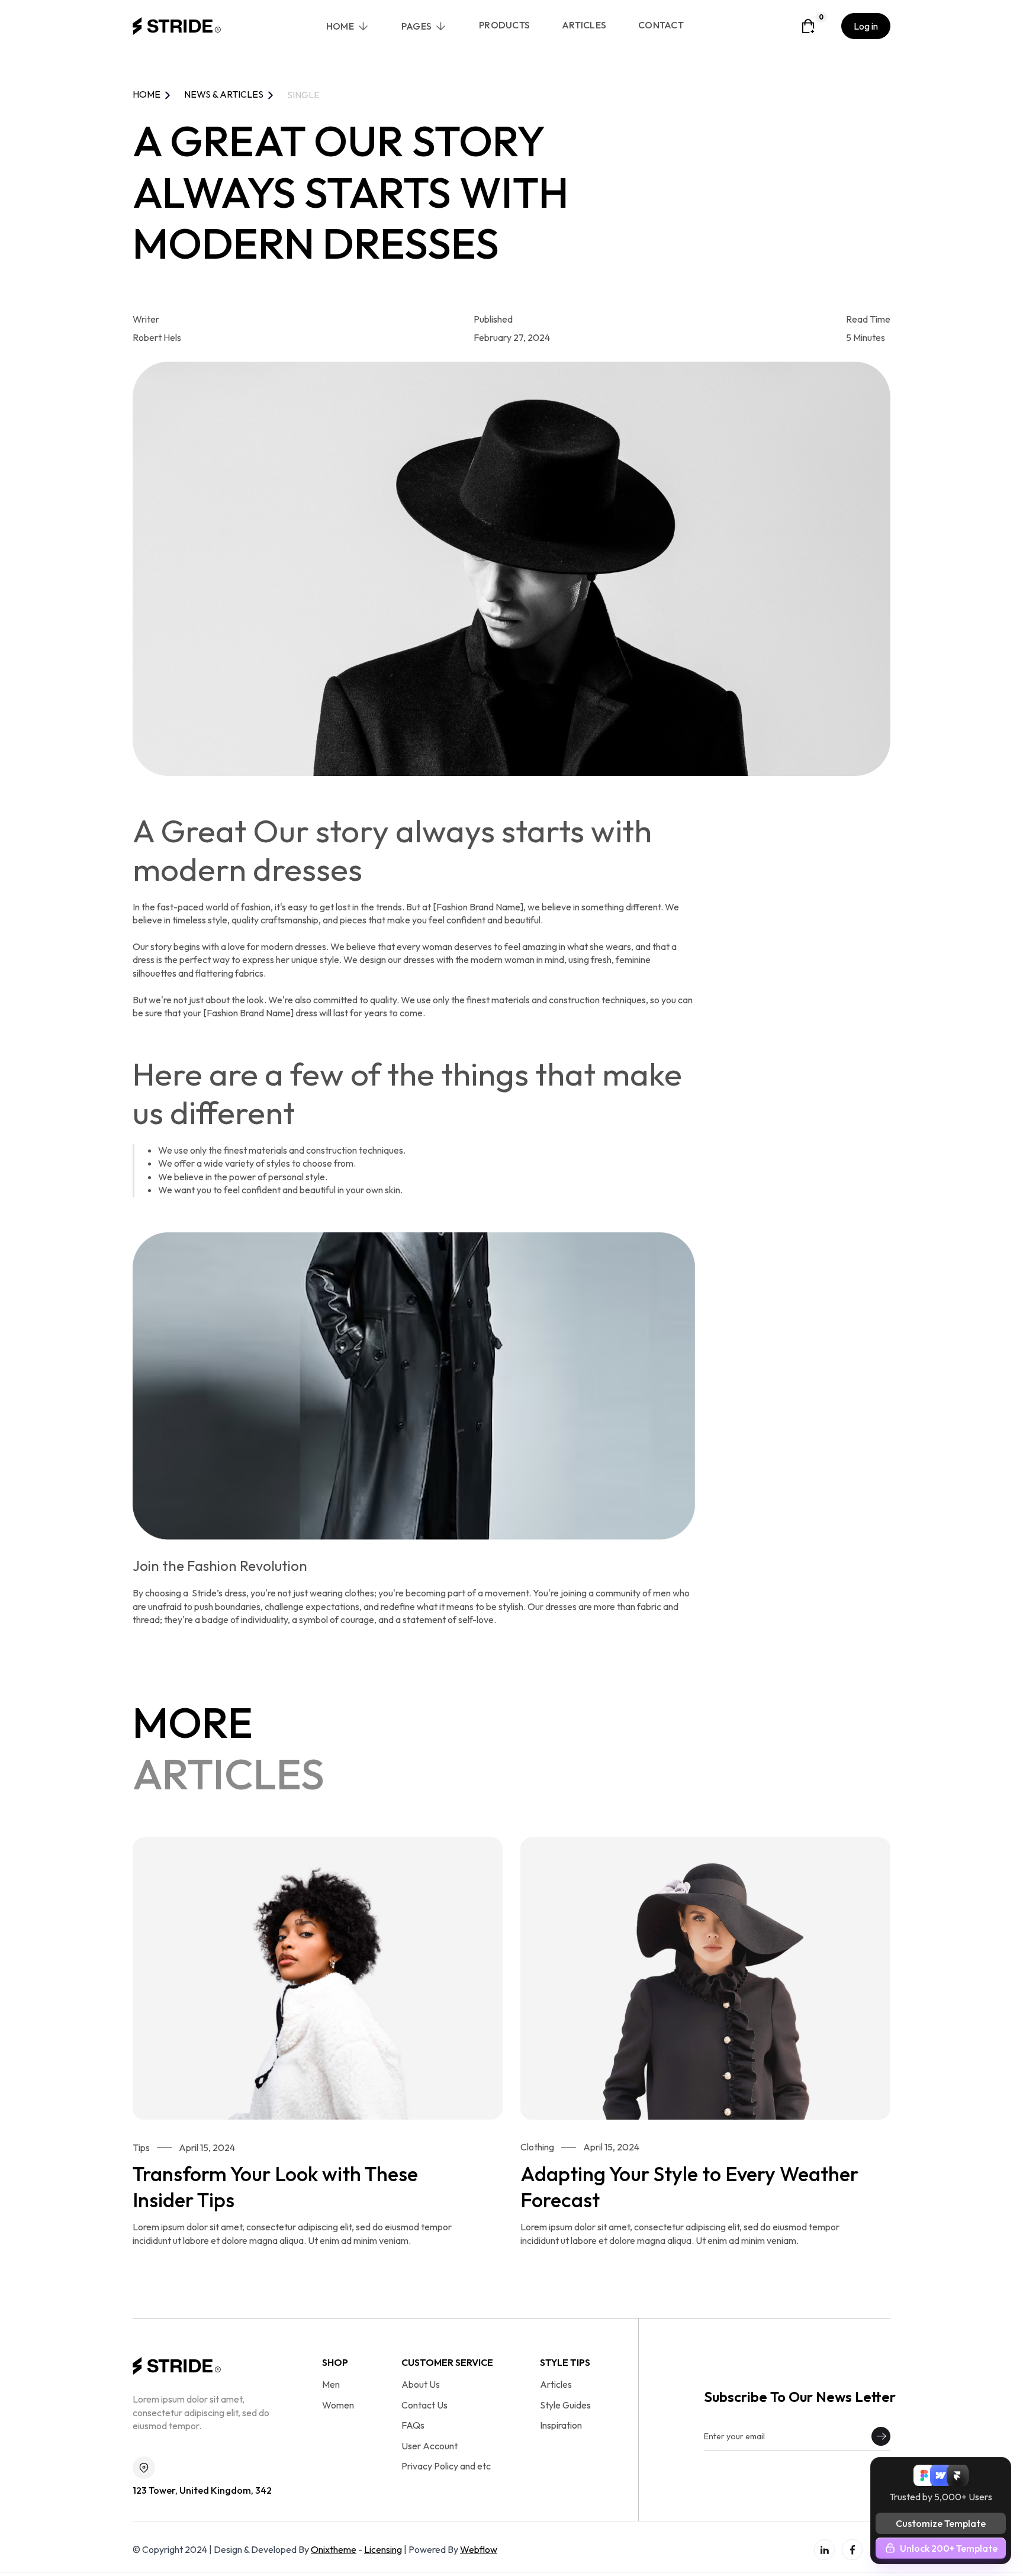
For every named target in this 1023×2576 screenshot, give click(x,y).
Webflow (479, 2549)
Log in (866, 26)
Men (331, 2384)
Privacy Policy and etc (446, 2466)
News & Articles (224, 94)
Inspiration (561, 2425)
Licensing (383, 2549)
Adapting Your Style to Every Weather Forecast (689, 2187)
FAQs (413, 2425)
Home (147, 94)
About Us (421, 2384)
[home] (177, 26)
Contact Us (424, 2405)
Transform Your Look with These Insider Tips (275, 2187)
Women (338, 2405)
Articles (556, 2384)
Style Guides (565, 2405)
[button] (348, 27)
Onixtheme (334, 2549)
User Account (430, 2446)
